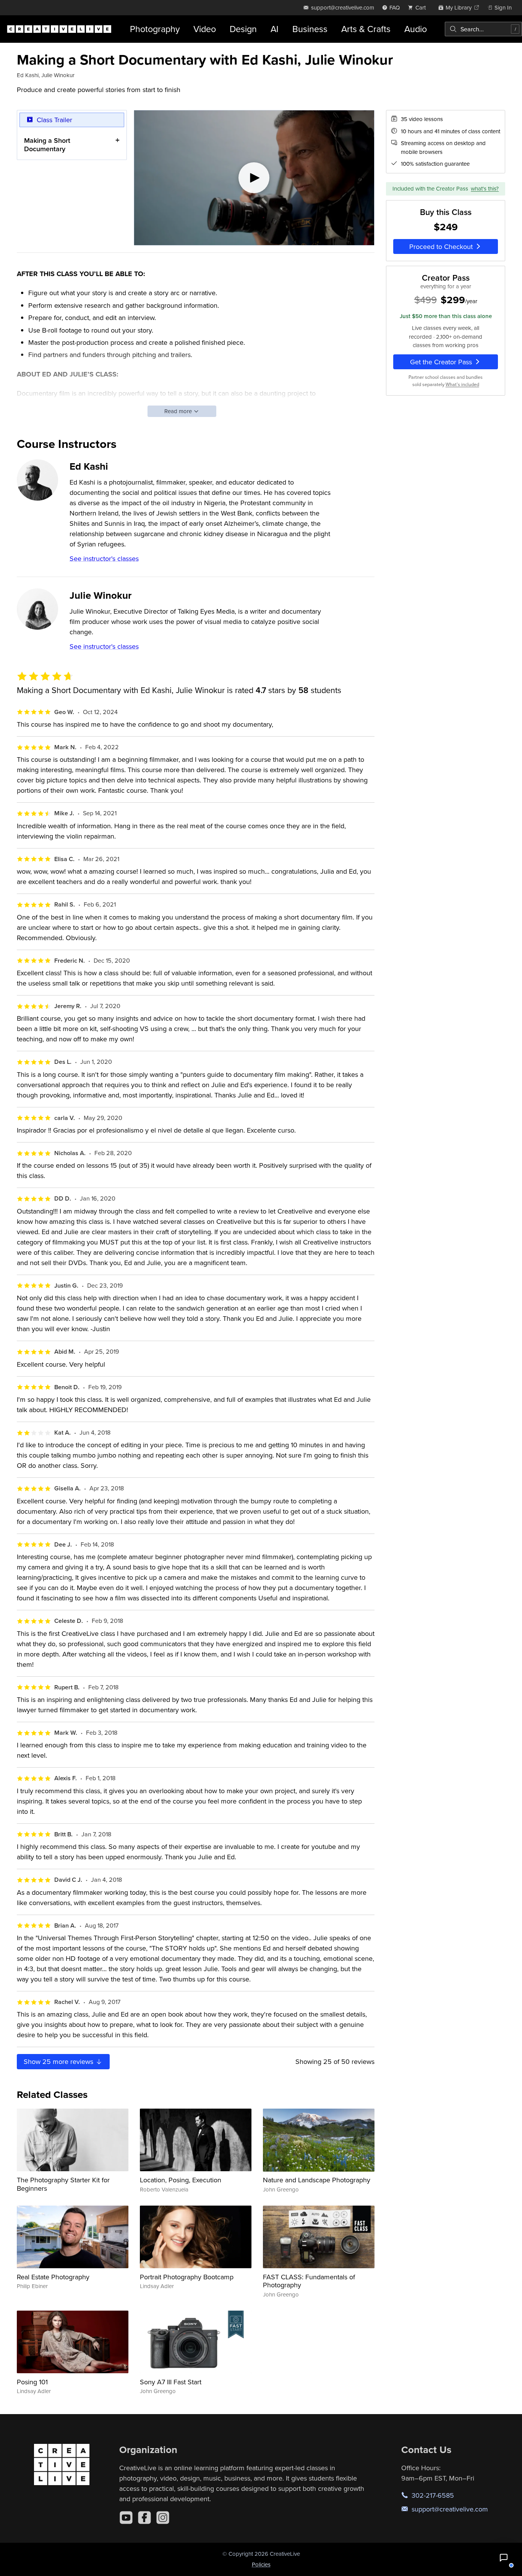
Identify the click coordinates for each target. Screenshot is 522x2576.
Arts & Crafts (366, 29)
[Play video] (254, 178)
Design (243, 29)
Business (310, 29)
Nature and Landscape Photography (317, 2180)
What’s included (462, 384)
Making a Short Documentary (47, 145)
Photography (155, 29)
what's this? (485, 188)
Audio (416, 29)
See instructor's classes (104, 558)
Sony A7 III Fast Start (171, 2382)
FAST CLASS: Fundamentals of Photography (309, 2281)
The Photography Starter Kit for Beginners (63, 2184)
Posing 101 (32, 2382)
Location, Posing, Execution (181, 2180)
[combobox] (483, 29)
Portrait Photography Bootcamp (187, 2277)
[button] (504, 2558)
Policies (261, 2564)
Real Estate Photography (53, 2277)
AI (275, 29)
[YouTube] (126, 2518)
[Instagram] (163, 2518)
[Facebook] (144, 2518)
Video (205, 29)
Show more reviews (59, 2061)
